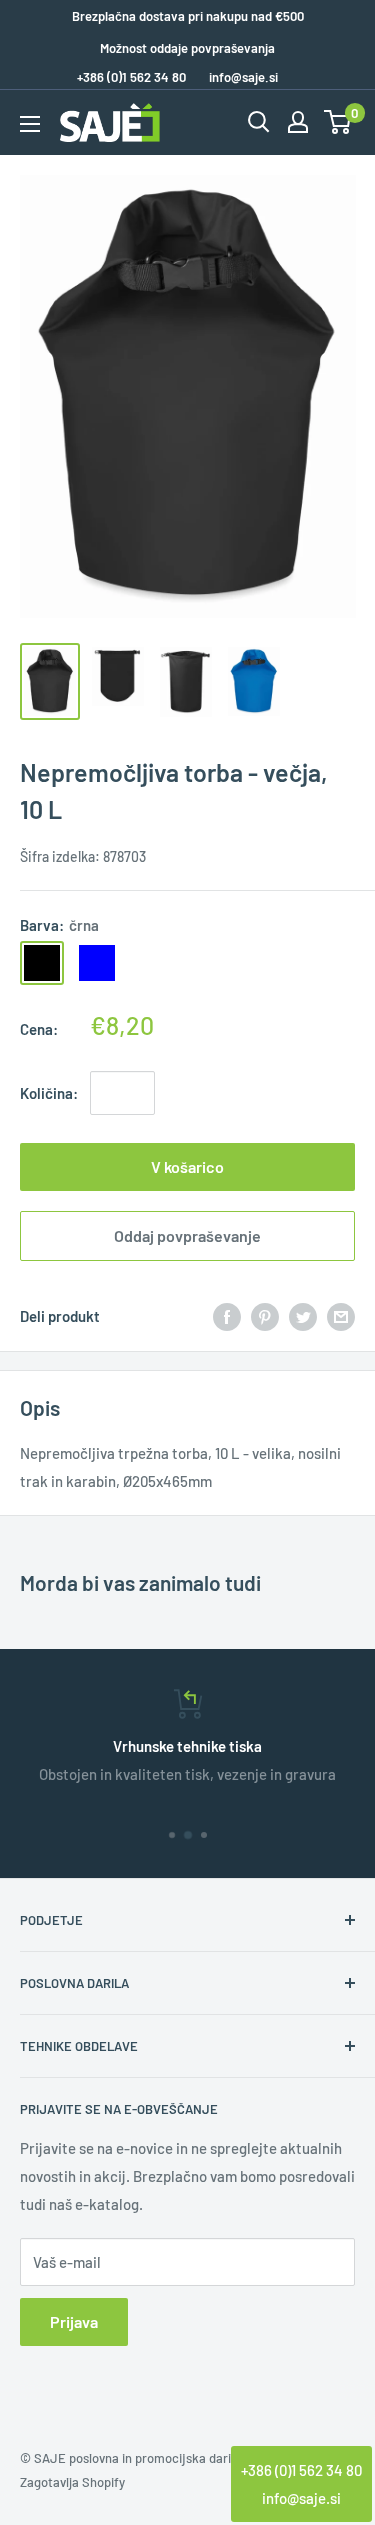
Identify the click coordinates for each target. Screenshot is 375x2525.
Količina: (49, 1093)
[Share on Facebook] (227, 1316)
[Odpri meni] (30, 124)
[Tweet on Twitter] (303, 1316)
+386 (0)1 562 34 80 (301, 2470)
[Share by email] (341, 1316)
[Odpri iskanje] (259, 122)
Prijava (74, 2321)
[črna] (42, 963)
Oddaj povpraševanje (187, 1235)
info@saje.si (243, 77)
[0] (338, 122)
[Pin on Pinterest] (265, 1316)
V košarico (187, 1166)
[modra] (97, 963)
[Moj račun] (298, 122)
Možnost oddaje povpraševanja (187, 48)
